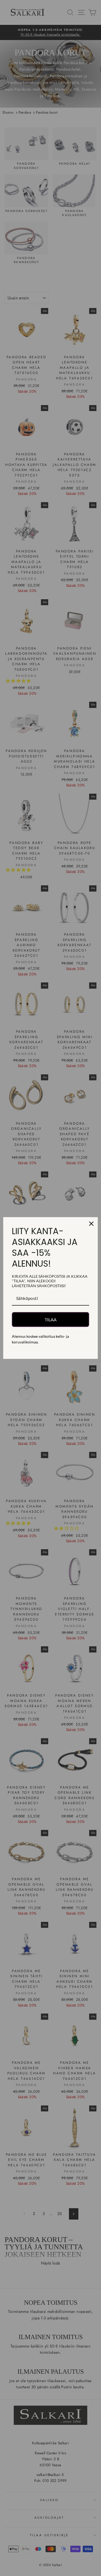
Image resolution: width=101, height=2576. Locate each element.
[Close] (91, 1224)
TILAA (51, 1320)
